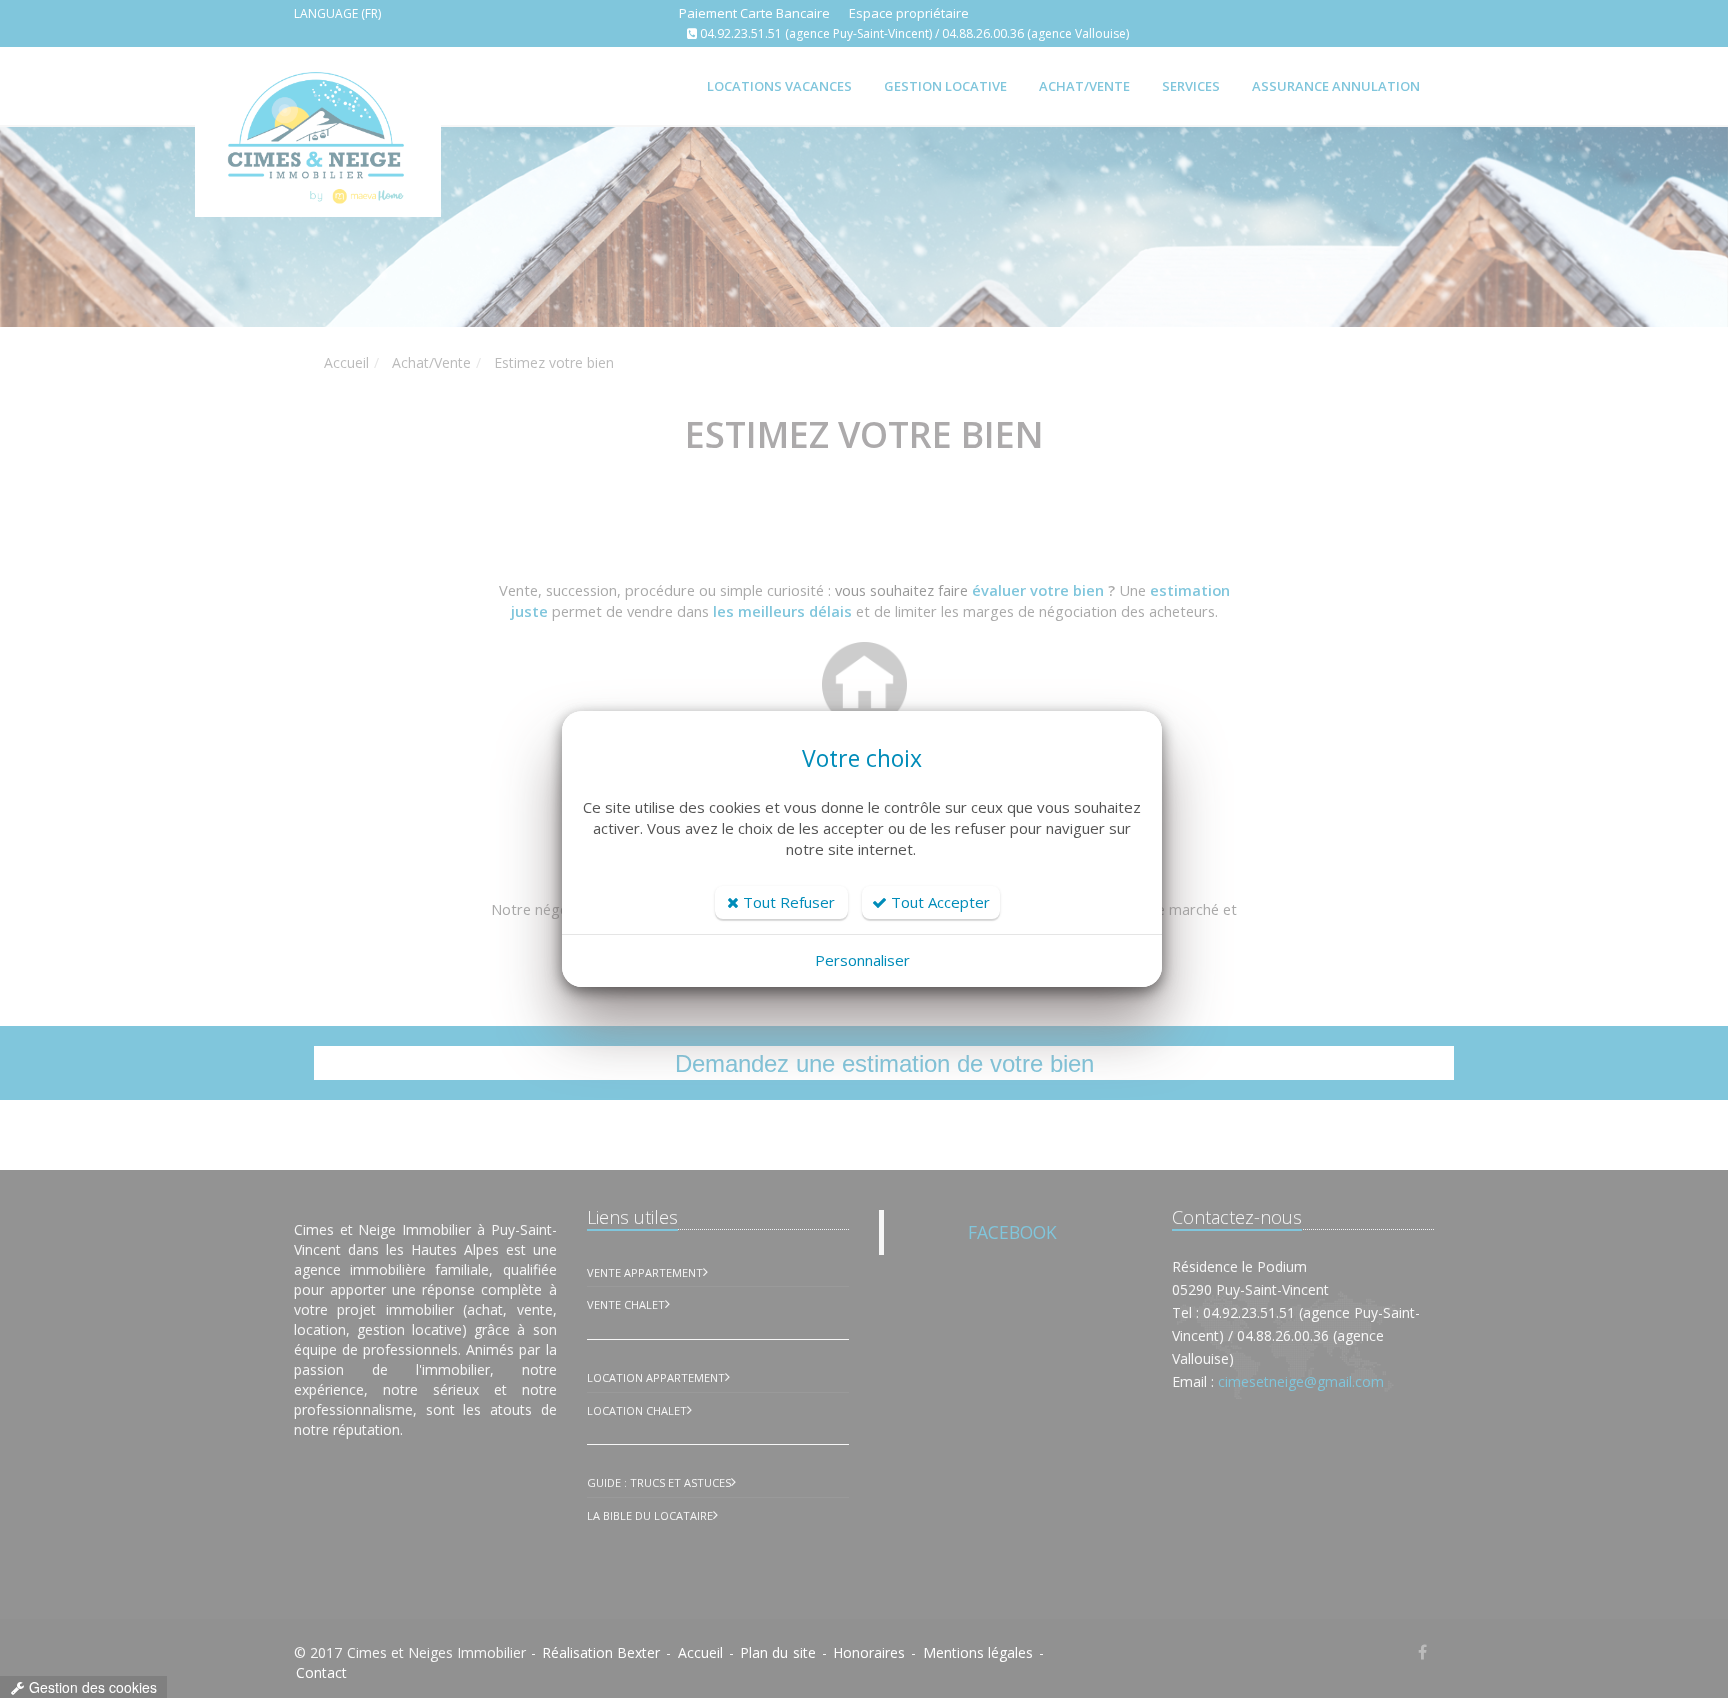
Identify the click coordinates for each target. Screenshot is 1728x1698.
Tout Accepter (938, 902)
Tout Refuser (787, 902)
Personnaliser (862, 960)
